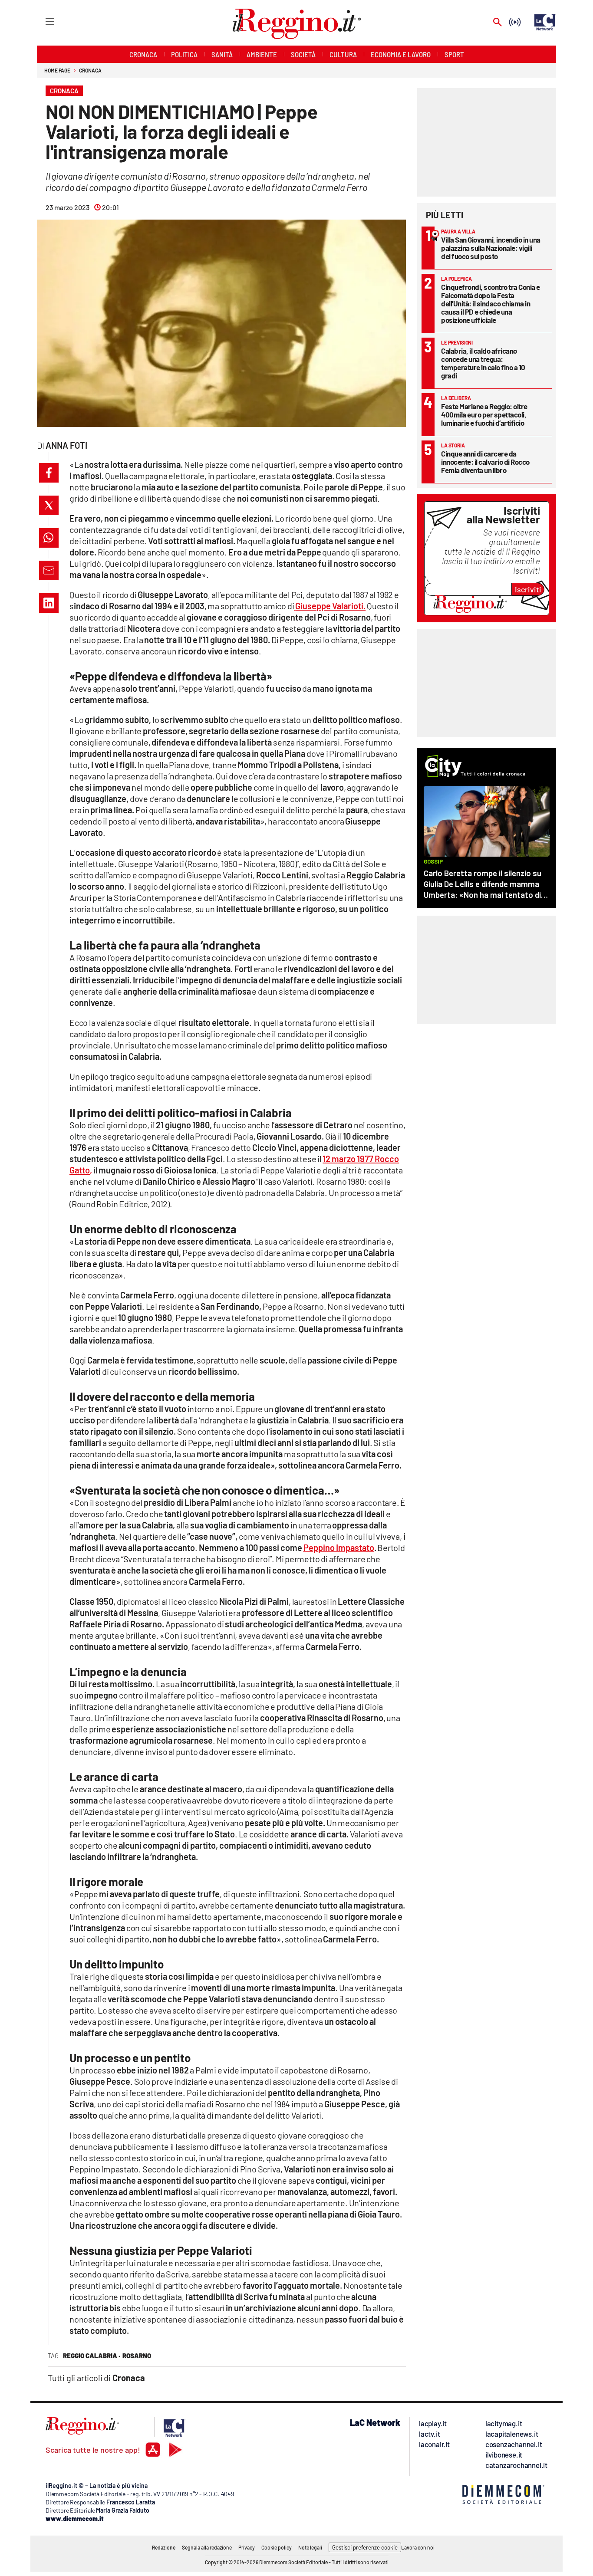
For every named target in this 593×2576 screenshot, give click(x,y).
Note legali (310, 2547)
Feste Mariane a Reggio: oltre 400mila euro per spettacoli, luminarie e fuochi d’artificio (484, 414)
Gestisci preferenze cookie (365, 2547)
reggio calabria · (92, 2356)
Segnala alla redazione (207, 2547)
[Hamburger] (42, 21)
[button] (49, 473)
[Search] (497, 23)
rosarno (137, 2356)
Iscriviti (528, 589)
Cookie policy (277, 2547)
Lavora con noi (418, 2547)
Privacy (247, 2547)
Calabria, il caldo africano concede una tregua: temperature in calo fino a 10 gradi (483, 363)
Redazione (164, 2547)
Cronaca (90, 70)
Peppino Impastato (339, 1548)
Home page (57, 70)
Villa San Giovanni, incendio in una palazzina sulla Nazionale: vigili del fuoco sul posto (491, 248)
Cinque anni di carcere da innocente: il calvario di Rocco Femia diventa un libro (485, 462)
